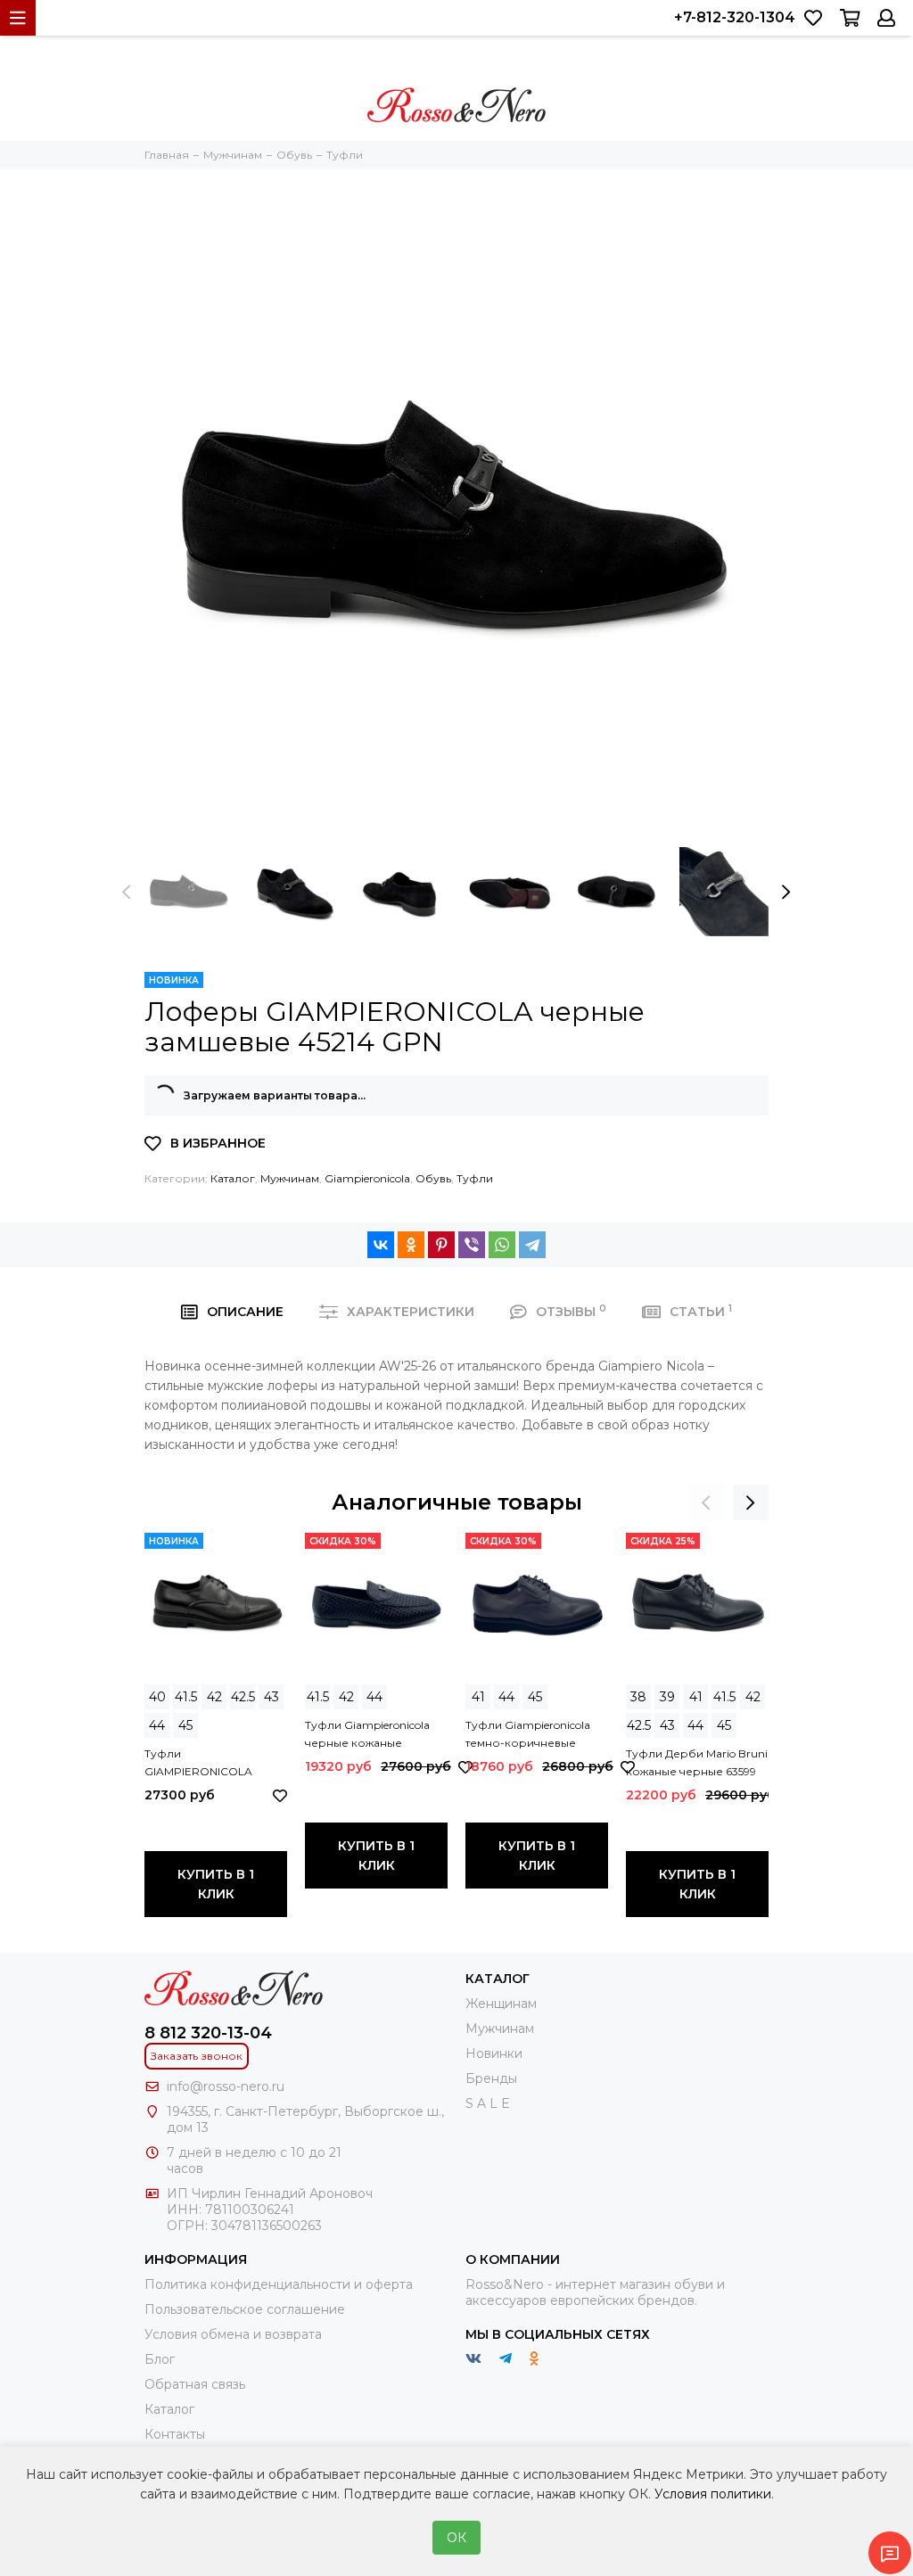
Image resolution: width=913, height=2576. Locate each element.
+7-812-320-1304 (735, 17)
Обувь (433, 1178)
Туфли (475, 1178)
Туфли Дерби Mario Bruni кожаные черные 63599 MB (697, 1764)
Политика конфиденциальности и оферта (279, 2284)
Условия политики (713, 2494)
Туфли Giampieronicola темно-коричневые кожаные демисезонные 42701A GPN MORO (535, 1735)
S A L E (488, 2103)
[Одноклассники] (411, 1245)
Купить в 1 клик (216, 1884)
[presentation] (127, 892)
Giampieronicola (367, 1178)
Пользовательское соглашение (245, 2309)
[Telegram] (532, 1245)
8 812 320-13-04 (208, 2033)
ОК (456, 2538)
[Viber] (472, 1245)
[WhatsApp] (502, 1245)
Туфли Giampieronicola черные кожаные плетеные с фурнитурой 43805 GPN (374, 1735)
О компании (513, 2259)
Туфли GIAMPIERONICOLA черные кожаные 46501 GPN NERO (210, 1764)
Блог (160, 2359)
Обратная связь (195, 2384)
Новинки (494, 2053)
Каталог (233, 1178)
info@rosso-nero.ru (226, 2086)
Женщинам (501, 2004)
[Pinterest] (441, 1245)
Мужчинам (290, 1178)
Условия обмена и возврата (233, 2334)
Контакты (175, 2434)
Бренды (491, 2078)
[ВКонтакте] (381, 1245)
